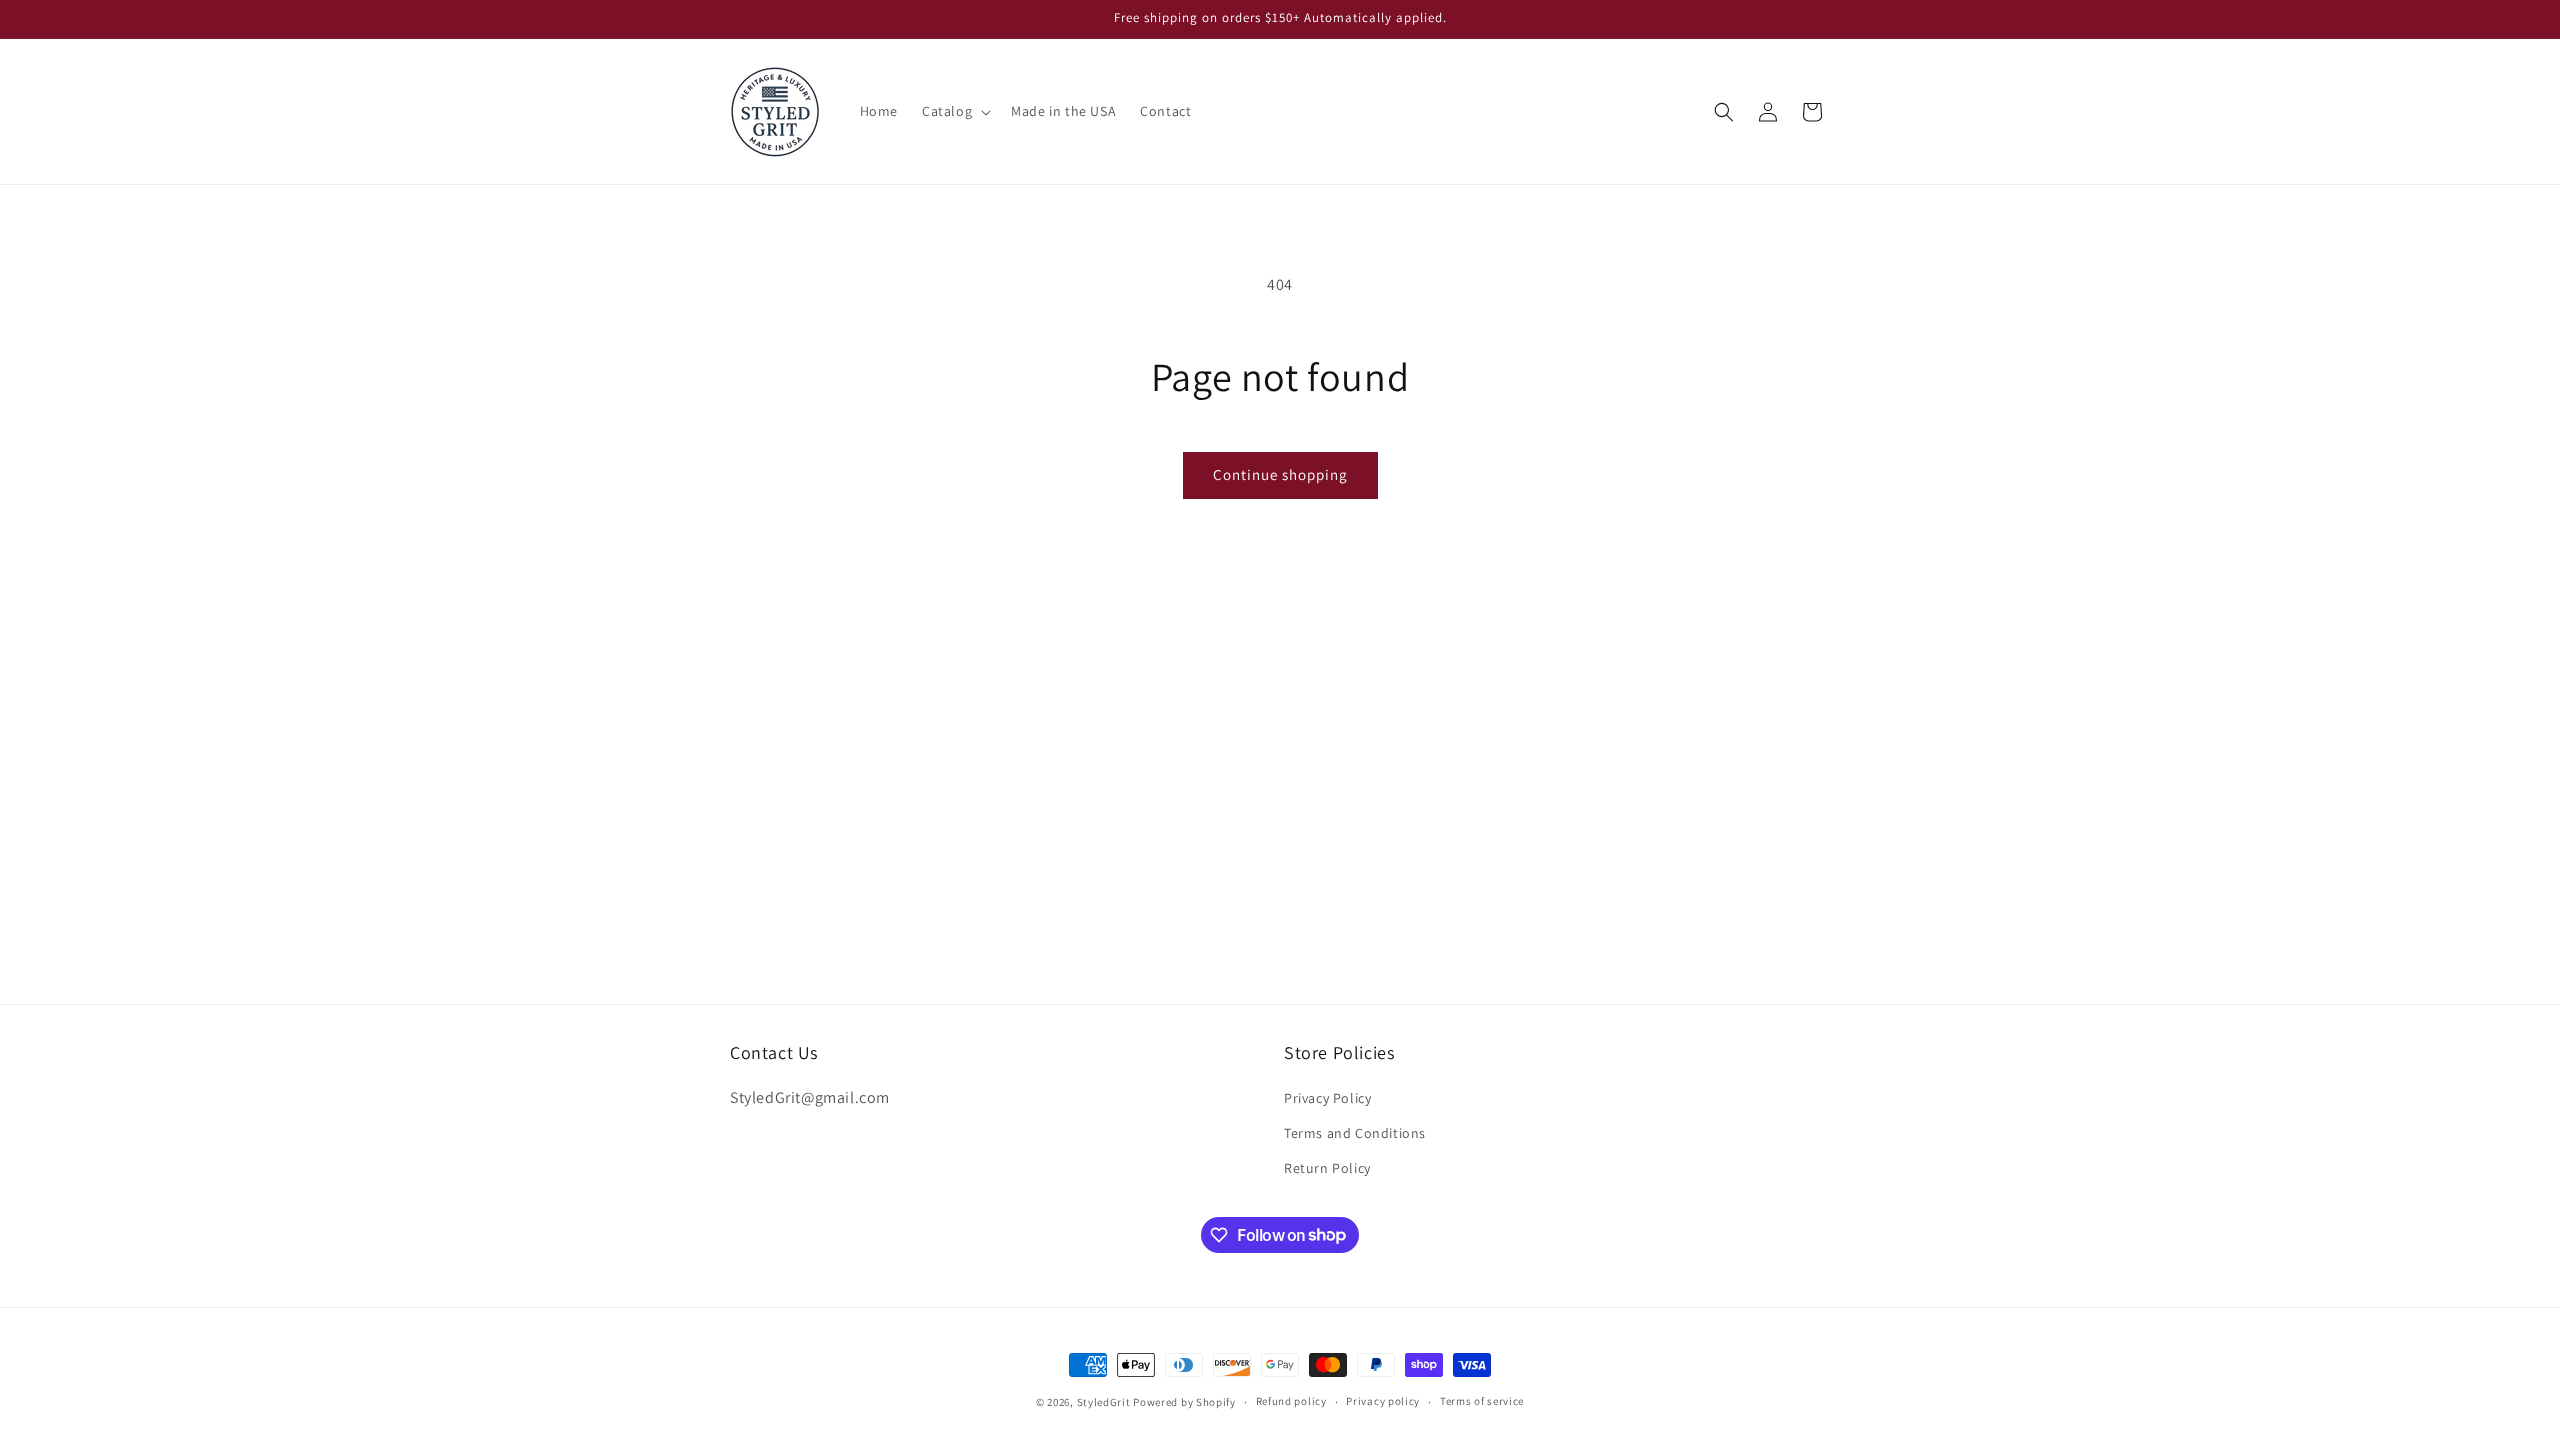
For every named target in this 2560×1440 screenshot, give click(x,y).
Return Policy (1327, 1168)
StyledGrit (1104, 1402)
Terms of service (1482, 1401)
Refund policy (1291, 1401)
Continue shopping (1280, 474)
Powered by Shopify (1184, 1402)
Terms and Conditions (1355, 1133)
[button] (954, 111)
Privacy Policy (1327, 1098)
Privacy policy (1383, 1401)
